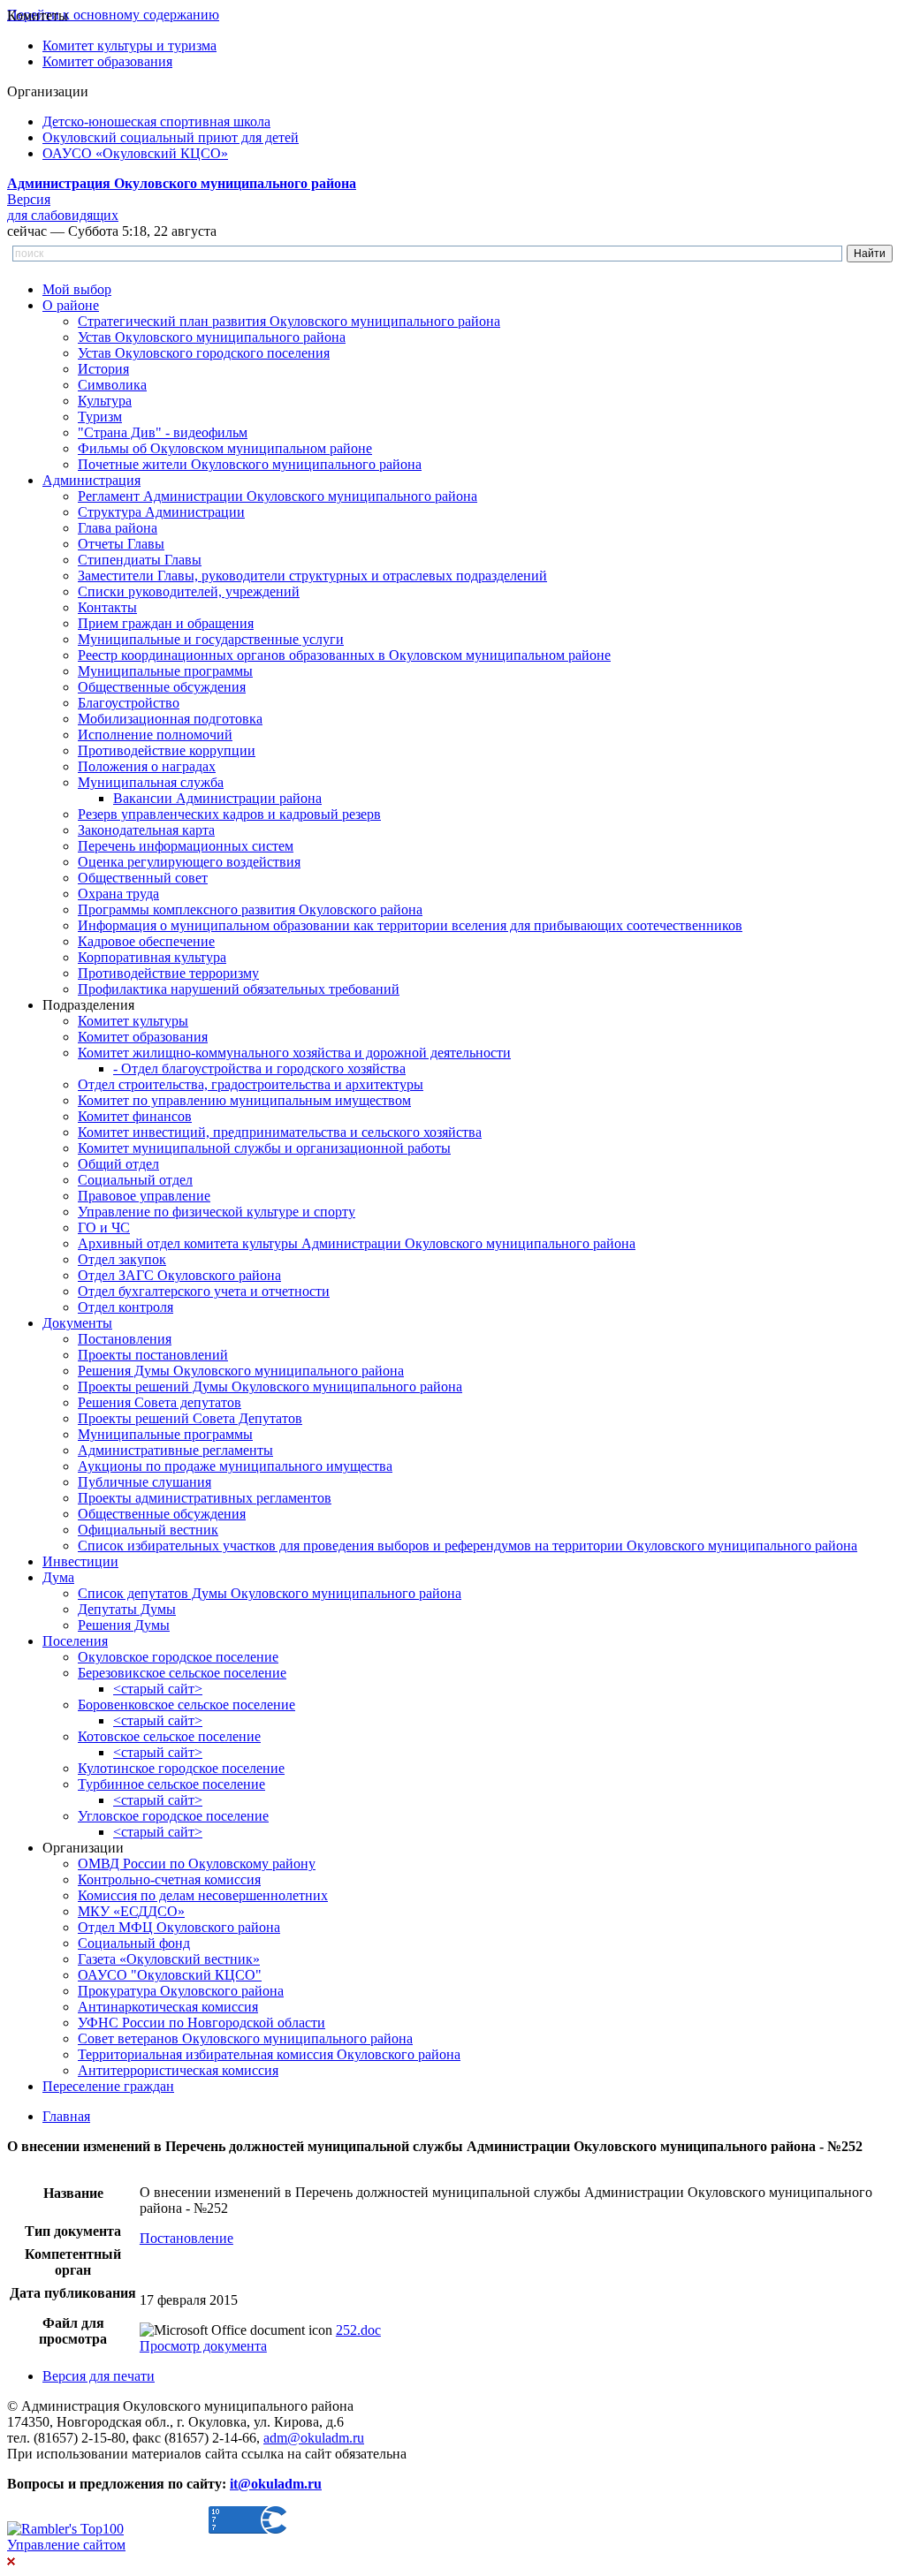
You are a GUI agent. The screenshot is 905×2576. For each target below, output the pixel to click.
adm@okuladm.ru (314, 2438)
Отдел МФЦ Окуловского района (179, 1927)
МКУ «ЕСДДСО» (131, 1911)
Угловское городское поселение (173, 1816)
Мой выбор (77, 289)
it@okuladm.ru (276, 2484)
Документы (77, 1323)
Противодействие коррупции (167, 750)
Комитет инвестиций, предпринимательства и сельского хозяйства (280, 1132)
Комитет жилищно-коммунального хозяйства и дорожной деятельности (294, 1053)
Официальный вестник (148, 1530)
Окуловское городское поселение (178, 1657)
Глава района (118, 528)
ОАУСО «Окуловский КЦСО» (135, 153)
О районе (71, 305)
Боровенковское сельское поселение (186, 1705)
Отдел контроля (125, 1307)
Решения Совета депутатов (160, 1402)
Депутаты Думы (127, 1609)
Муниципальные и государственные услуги (211, 639)
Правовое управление (144, 1196)
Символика (112, 385)
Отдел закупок (122, 1259)
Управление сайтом (66, 2545)
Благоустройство (129, 703)
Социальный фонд (134, 1943)
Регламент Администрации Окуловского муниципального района (278, 496)
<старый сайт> (158, 1689)
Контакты (107, 607)
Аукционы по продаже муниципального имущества (235, 1466)
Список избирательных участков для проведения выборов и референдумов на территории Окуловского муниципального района (468, 1546)
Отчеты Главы (121, 544)
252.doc (358, 2330)
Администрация (91, 480)
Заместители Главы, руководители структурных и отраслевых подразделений (312, 576)
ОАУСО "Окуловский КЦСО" (170, 1975)
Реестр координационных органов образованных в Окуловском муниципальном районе (344, 655)
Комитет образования (107, 61)
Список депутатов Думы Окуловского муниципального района (270, 1593)
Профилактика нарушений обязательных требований (239, 989)
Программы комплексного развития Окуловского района (250, 909)
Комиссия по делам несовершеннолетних (203, 1895)
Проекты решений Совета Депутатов (190, 1418)
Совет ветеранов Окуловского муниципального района (245, 2038)
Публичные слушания (144, 1482)
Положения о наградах (147, 766)
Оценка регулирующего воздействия (189, 862)
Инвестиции (80, 1561)
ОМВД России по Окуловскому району (197, 1864)
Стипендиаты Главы (140, 560)
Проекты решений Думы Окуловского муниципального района (270, 1386)
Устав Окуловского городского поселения (204, 353)
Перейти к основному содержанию (113, 15)
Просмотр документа (203, 2346)
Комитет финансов (135, 1116)
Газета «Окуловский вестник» (169, 1959)
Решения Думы (124, 1625)
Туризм (100, 417)
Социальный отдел (135, 1180)
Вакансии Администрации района (217, 798)
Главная (66, 2116)
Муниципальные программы (165, 671)
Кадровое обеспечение (146, 941)
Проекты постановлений (153, 1355)
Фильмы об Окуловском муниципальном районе (225, 448)
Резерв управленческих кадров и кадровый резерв (229, 814)
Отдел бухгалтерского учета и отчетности (204, 1291)
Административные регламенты (175, 1450)
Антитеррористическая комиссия (178, 2070)
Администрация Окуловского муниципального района (182, 183)
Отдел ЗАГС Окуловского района (179, 1275)
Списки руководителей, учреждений (189, 591)
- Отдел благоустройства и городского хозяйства (259, 1068)
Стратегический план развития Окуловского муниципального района (289, 321)
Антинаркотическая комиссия (168, 2007)
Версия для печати (99, 2376)
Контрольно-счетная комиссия (169, 1879)
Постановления (125, 1339)
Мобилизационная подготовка (170, 719)
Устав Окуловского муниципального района (212, 337)
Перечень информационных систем (186, 846)
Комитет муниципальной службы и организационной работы (264, 1148)
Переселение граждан (108, 2086)
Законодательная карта (146, 830)
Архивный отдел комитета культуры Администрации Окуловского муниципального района (357, 1243)
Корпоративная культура (152, 957)
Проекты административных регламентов (205, 1498)
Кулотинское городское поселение (181, 1768)
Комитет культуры (133, 1021)
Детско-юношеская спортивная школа (156, 121)
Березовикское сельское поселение (182, 1673)
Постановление (186, 2238)
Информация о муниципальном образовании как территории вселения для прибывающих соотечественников (410, 925)
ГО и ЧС (104, 1227)
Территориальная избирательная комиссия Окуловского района (269, 2054)
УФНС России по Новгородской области (202, 2023)
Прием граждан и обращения (166, 623)
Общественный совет (143, 878)
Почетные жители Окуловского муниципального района (250, 464)
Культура (105, 401)
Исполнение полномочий (155, 735)
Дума (58, 1577)
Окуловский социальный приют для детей (171, 137)
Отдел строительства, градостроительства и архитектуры (251, 1084)
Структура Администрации (161, 512)
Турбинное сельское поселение (171, 1784)
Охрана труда (118, 894)
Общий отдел (118, 1164)
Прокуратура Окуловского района (181, 1991)
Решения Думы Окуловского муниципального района (241, 1371)
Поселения (75, 1641)
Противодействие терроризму (168, 973)
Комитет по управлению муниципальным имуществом (244, 1100)
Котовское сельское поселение (169, 1736)
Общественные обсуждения (162, 687)
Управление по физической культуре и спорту (217, 1212)
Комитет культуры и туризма (129, 45)
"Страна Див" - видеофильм (163, 432)
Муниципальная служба (151, 782)
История (103, 369)
